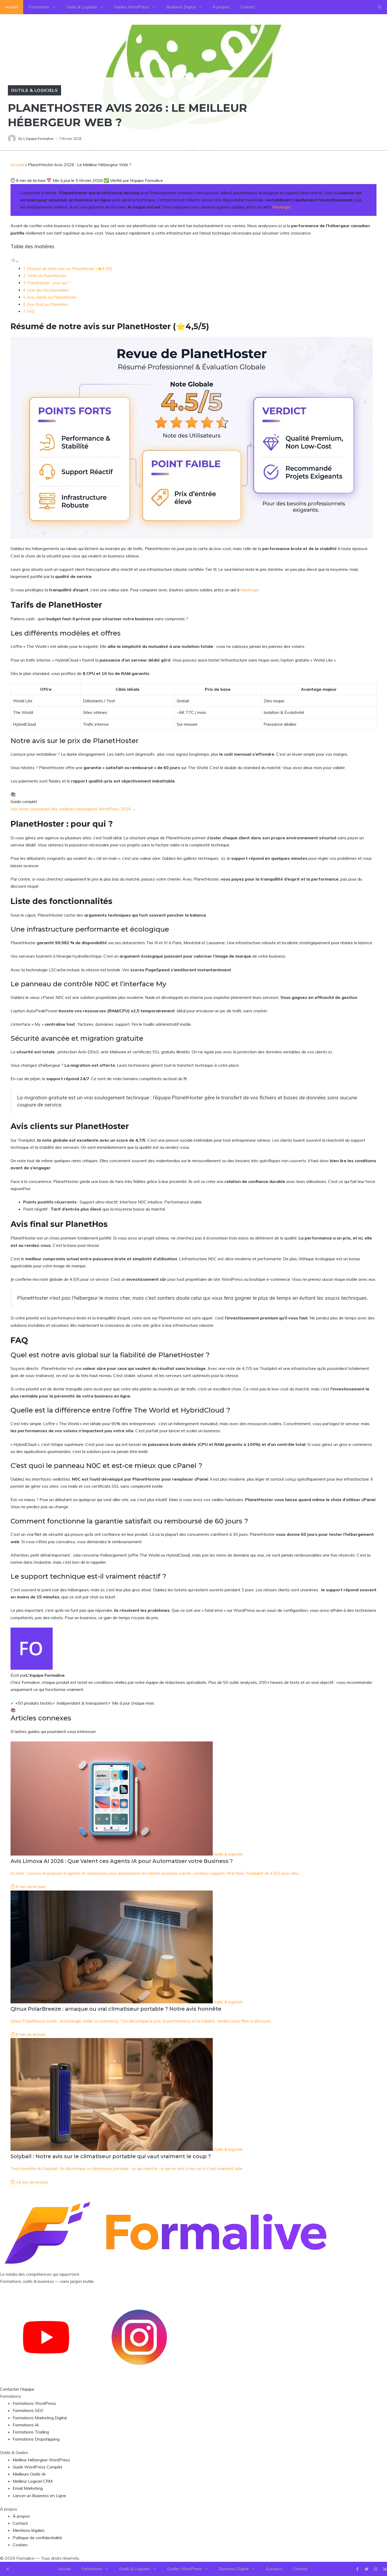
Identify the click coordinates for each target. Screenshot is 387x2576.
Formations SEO (28, 2410)
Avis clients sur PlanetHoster (52, 297)
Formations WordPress (34, 2403)
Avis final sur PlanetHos (48, 304)
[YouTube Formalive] (47, 2382)
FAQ (31, 311)
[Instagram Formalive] (139, 2382)
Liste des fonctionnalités (48, 290)
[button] (380, 7)
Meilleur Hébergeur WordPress (41, 2460)
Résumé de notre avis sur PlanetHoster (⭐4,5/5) (70, 269)
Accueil (12, 7)
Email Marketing (28, 2488)
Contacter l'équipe (17, 2389)
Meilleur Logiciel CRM (33, 2481)
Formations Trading (31, 2432)
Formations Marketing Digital (40, 2418)
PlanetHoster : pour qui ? (49, 283)
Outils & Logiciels (82, 7)
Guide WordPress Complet (38, 2467)
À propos (221, 7)
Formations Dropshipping (36, 2439)
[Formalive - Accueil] (165, 2267)
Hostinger (282, 207)
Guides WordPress (132, 7)
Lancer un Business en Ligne (39, 2496)
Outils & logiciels (34, 90)
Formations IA (26, 2425)
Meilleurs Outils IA (29, 2474)
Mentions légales (29, 2530)
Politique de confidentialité (37, 2538)
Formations (39, 7)
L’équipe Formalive (38, 139)
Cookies (20, 2545)
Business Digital (181, 7)
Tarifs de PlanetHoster (47, 276)
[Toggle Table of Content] (14, 261)
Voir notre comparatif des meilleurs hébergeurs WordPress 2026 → (73, 809)
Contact (247, 7)
